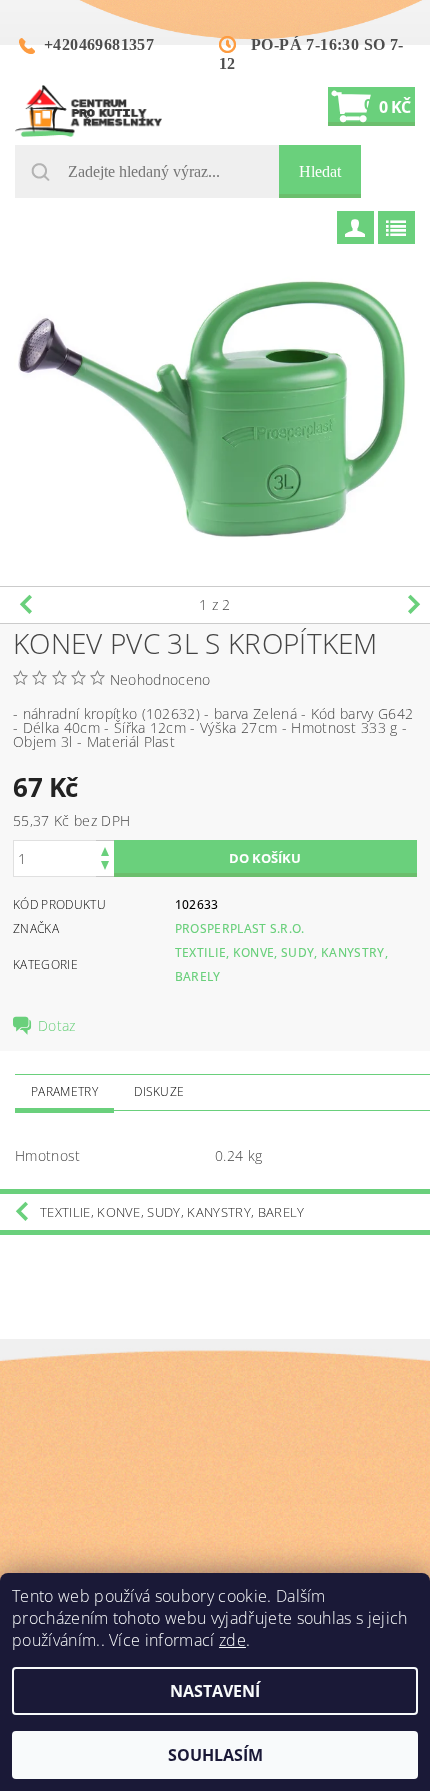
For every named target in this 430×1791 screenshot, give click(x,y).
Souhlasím (215, 1755)
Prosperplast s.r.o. (240, 928)
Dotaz (57, 1026)
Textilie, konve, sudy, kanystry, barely (172, 1212)
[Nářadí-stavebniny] (88, 111)
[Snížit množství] (105, 867)
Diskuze (159, 1091)
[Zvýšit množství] (105, 849)
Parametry (64, 1091)
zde (232, 1640)
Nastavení (215, 1691)
